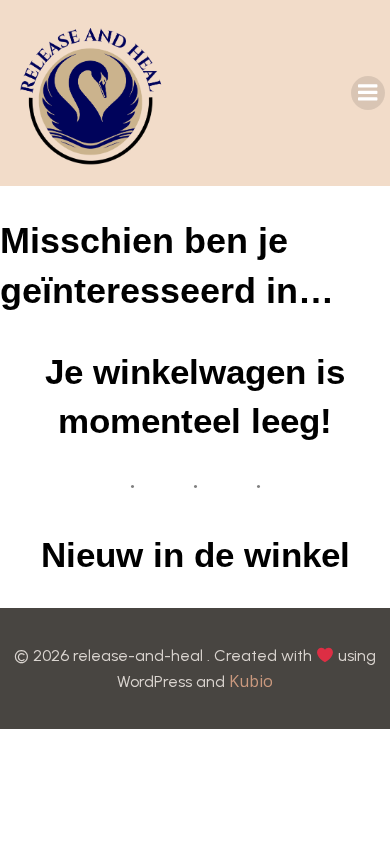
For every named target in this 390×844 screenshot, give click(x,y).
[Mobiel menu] (368, 93)
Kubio (251, 681)
